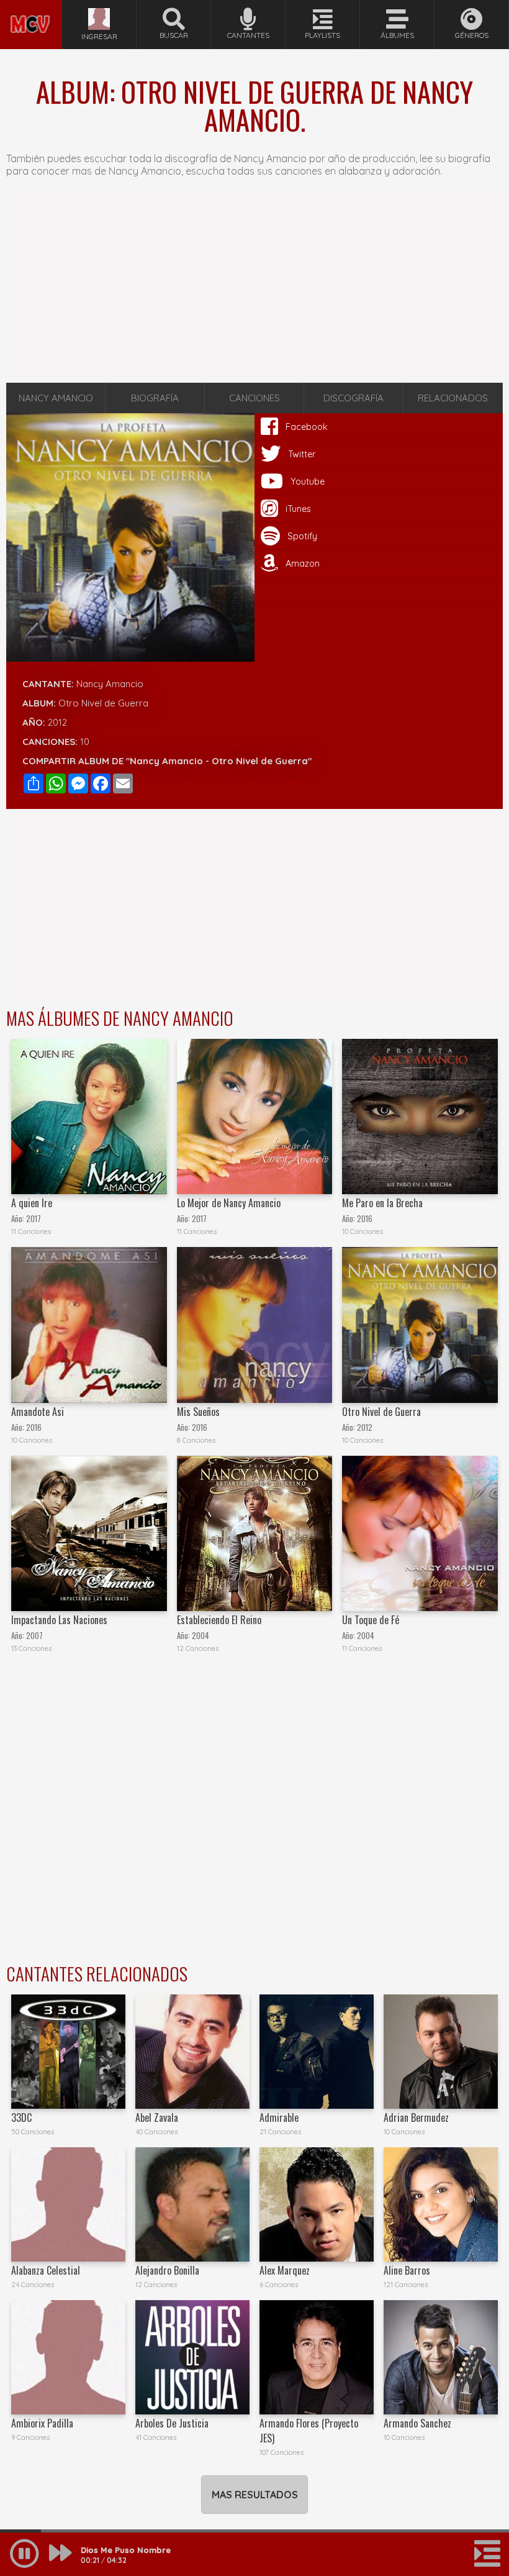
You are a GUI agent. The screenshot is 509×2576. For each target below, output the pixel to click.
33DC (21, 2117)
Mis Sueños (198, 1412)
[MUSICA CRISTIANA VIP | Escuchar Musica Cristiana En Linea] (31, 5)
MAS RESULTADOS (255, 2495)
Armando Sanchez (417, 2423)
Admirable (279, 2117)
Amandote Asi (38, 1412)
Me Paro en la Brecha (382, 1203)
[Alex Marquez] (317, 2204)
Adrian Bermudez (416, 2117)
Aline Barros (407, 2270)
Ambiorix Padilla (42, 2423)
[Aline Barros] (441, 2204)
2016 (365, 1219)
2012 (57, 722)
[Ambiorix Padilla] (68, 2357)
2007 (34, 1636)
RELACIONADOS (453, 398)
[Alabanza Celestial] (68, 2204)
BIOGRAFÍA (155, 398)
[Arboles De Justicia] (192, 2357)
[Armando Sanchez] (441, 2357)
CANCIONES (254, 398)
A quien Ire (32, 1203)
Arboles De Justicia (172, 2423)
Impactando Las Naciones (59, 1620)
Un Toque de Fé (371, 1620)
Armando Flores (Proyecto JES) (309, 2431)
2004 (200, 1636)
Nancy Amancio (110, 684)
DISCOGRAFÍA (354, 398)
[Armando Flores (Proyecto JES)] (317, 2357)
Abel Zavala (157, 2117)
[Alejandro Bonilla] (192, 2204)
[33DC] (68, 2052)
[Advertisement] (254, 286)
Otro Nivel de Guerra (381, 1412)
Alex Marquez (285, 2270)
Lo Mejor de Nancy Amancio (229, 1203)
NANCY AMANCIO (56, 398)
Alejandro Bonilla (167, 2270)
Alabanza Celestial (46, 2270)
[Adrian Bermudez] (441, 2052)
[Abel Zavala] (192, 2052)
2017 (34, 1219)
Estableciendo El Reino (219, 1620)
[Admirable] (317, 2052)
